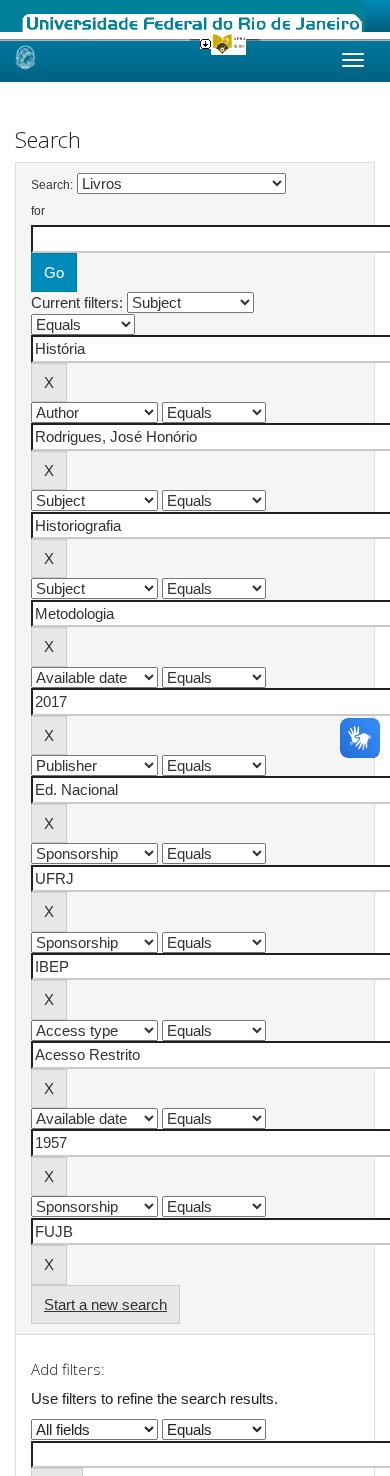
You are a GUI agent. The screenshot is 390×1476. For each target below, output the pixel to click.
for (38, 211)
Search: (52, 185)
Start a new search (105, 1304)
